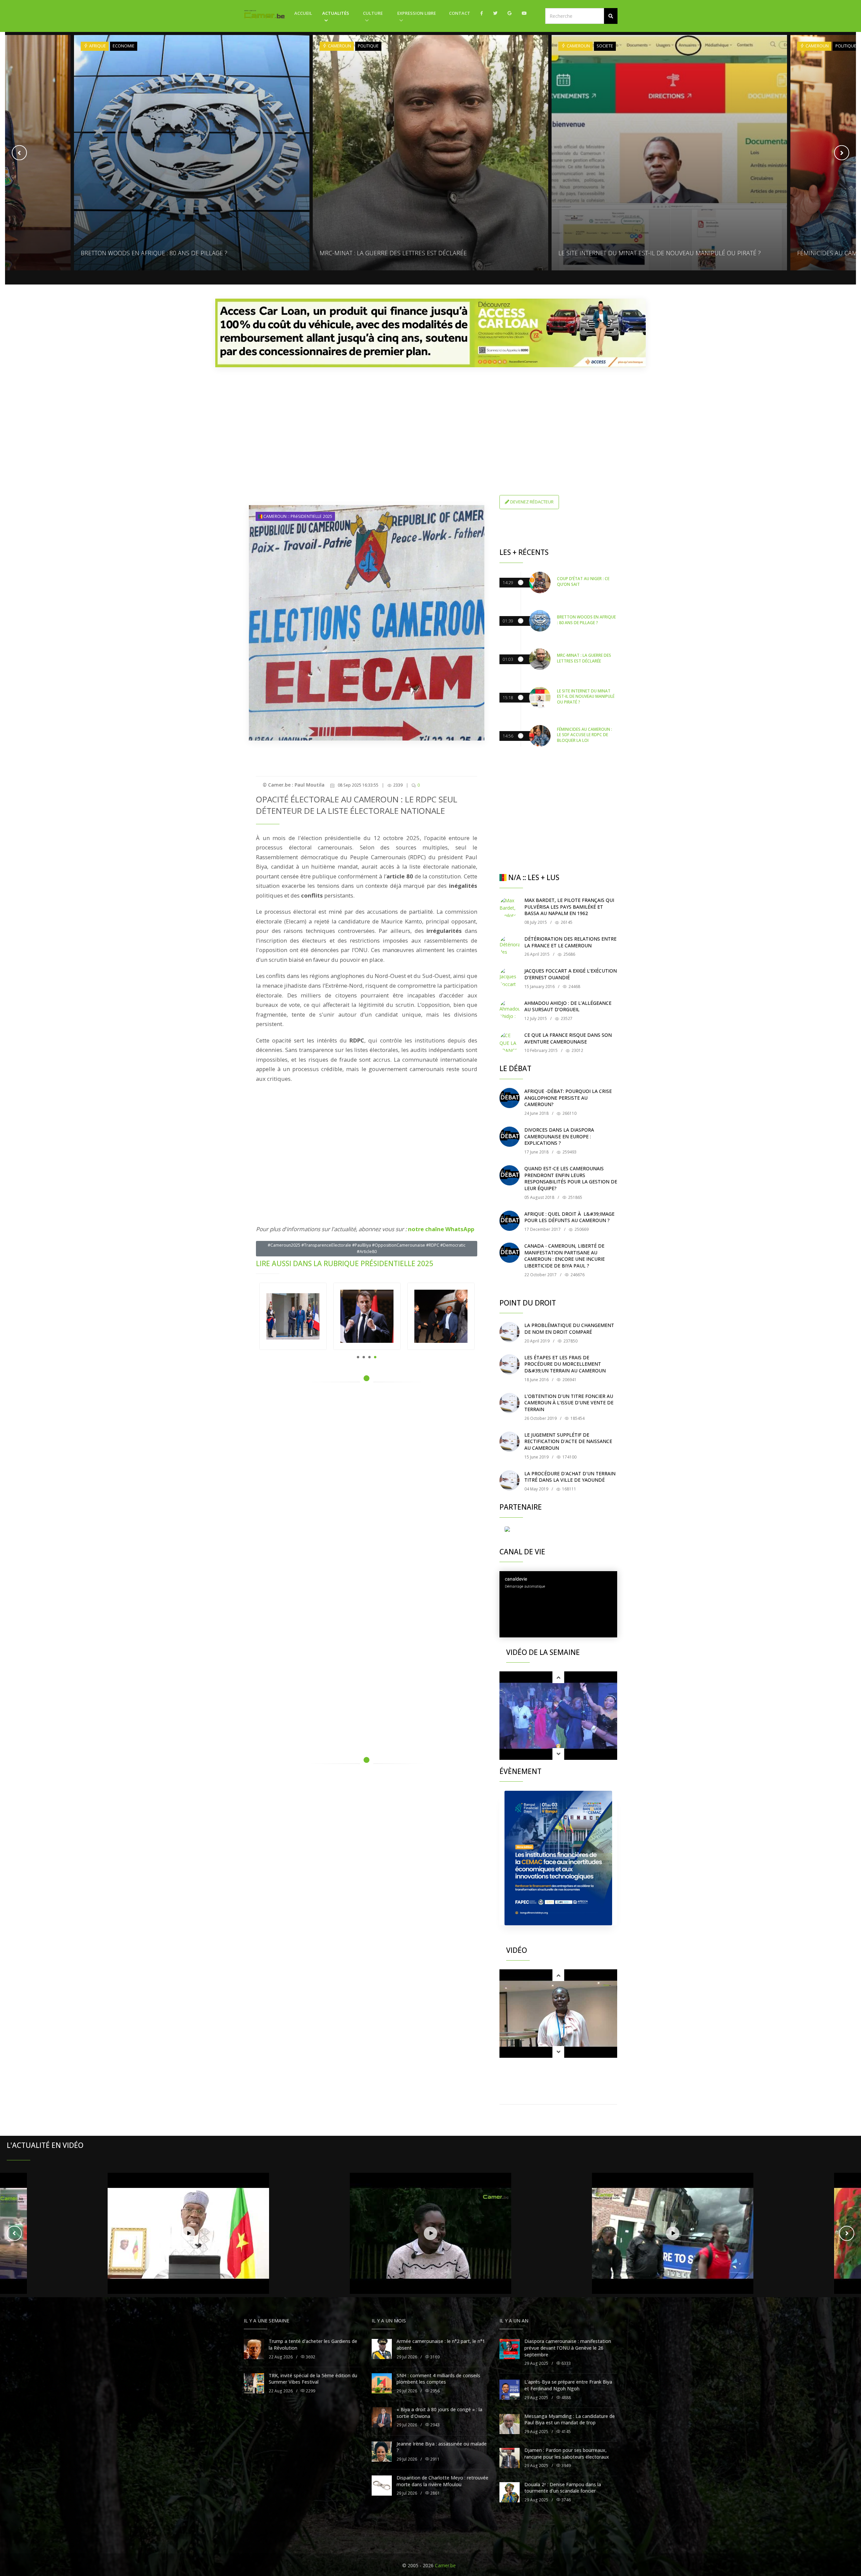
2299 (310, 2391)
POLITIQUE (129, 46)
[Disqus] (367, 1483)
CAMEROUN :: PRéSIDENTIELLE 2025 (297, 516)
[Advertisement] (430, 419)
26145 (566, 922)
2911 (434, 2459)
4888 (566, 2398)
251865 (575, 1197)
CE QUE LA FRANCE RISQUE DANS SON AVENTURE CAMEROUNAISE (568, 1038)
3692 (310, 2357)
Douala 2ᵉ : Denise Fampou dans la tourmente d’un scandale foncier (563, 2488)
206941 (569, 1380)
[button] (611, 16)
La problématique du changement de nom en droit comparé (569, 1329)
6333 (566, 2363)
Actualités (336, 13)
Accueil (303, 13)
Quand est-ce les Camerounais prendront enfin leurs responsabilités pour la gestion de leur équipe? (571, 1178)
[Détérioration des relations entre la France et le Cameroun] (510, 946)
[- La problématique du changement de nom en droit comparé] (510, 1332)
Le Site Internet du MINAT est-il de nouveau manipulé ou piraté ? (421, 253)
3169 (434, 2357)
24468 (574, 987)
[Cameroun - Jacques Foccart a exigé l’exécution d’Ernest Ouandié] (510, 978)
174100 (569, 1457)
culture (373, 13)
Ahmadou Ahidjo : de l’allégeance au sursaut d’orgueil (568, 1006)
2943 (434, 2425)
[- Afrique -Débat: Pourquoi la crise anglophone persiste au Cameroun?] (510, 1098)
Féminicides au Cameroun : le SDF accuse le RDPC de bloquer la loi (663, 253)
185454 (577, 1418)
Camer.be (445, 2565)
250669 (581, 1229)
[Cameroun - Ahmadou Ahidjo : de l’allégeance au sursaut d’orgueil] (510, 1010)
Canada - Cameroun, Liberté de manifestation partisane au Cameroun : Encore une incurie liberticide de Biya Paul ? (565, 1256)
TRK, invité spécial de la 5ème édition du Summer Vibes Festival (313, 2379)
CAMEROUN (100, 46)
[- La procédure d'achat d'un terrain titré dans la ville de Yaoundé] (510, 1480)
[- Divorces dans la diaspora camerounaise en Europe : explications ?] (510, 1137)
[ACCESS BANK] (430, 333)
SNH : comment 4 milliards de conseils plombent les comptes (438, 2379)
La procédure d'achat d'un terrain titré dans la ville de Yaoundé (570, 1477)
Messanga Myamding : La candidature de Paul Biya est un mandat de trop (570, 2419)
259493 (569, 1152)
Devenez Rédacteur (531, 502)
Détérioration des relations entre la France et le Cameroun (570, 942)
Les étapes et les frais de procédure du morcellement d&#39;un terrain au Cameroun (565, 1364)
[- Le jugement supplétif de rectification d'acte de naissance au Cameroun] (510, 1442)
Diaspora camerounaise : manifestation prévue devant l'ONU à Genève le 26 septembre (568, 2348)
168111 (569, 1489)
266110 (569, 1113)
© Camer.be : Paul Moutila (294, 785)
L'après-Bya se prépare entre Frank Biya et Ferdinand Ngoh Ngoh (568, 2385)
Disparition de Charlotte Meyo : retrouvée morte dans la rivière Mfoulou (442, 2481)
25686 (569, 954)
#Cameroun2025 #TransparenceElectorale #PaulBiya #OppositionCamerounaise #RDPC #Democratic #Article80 (367, 1248)
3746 (566, 2500)
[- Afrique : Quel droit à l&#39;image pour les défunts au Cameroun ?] (510, 1221)
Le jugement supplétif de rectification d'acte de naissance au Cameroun (568, 1441)
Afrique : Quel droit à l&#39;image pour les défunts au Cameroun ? (569, 1217)
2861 (434, 2493)
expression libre (417, 13)
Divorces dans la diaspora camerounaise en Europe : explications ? (559, 1136)
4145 (566, 2432)
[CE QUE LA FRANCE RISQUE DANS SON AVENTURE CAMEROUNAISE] (510, 1042)
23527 (566, 1018)
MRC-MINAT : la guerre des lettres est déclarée (154, 253)
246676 (577, 1275)
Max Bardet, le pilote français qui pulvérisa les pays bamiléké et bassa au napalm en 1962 (569, 907)
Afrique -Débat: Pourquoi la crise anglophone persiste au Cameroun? (568, 1098)
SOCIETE (366, 46)
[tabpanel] (293, 1316)
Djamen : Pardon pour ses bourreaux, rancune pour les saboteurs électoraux (567, 2453)
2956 (434, 2391)
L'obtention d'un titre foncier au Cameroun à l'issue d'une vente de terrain (569, 1403)
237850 (570, 1341)
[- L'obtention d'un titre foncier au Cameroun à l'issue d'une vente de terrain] (510, 1403)
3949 (566, 2466)
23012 (577, 1050)
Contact (460, 13)
